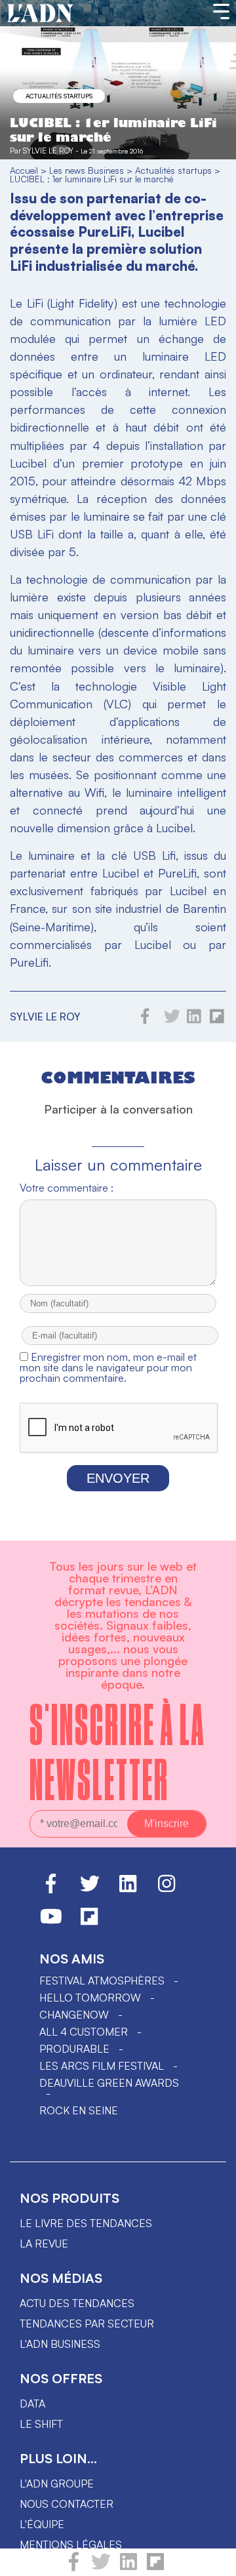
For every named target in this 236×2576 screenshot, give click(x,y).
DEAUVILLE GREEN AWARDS (109, 2083)
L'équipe (42, 2524)
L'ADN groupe (57, 2484)
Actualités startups (59, 96)
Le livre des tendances (86, 2223)
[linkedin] (128, 2567)
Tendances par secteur (87, 2324)
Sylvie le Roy (48, 151)
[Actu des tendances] (40, 14)
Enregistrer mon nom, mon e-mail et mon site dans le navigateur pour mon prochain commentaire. (108, 1367)
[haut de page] (213, 2560)
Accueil (24, 170)
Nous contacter (67, 2504)
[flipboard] (155, 2567)
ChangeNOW (74, 2015)
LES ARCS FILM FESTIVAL (102, 2066)
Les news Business (87, 170)
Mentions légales (71, 2545)
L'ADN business (60, 2344)
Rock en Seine (79, 2110)
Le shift (41, 2424)
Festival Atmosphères (102, 1981)
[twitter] (101, 2567)
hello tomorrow (90, 1998)
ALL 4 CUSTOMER (84, 2032)
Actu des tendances (77, 2303)
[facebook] (74, 2567)
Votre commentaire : (67, 1188)
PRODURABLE (74, 2049)
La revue (44, 2244)
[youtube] (51, 1922)
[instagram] (167, 1889)
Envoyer (118, 1478)
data (32, 2404)
